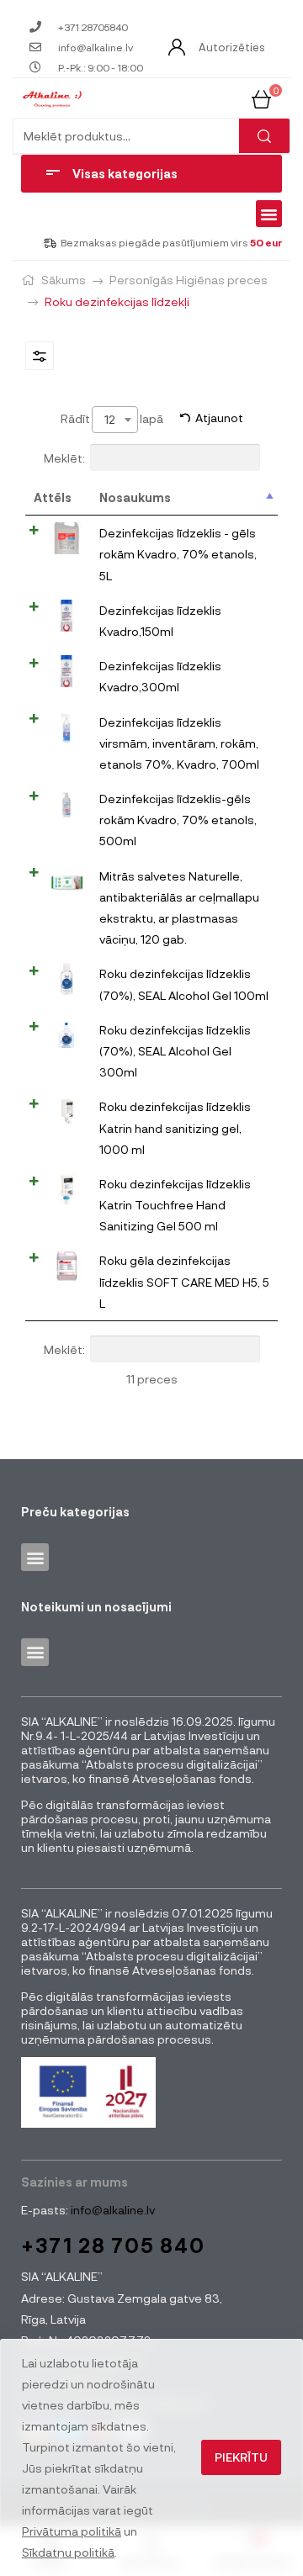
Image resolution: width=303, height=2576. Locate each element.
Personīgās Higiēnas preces (189, 280)
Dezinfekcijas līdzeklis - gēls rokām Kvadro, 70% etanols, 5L (178, 554)
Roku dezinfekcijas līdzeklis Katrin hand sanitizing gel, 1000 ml (175, 1127)
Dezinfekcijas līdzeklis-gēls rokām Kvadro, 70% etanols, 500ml (178, 820)
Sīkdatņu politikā (68, 2552)
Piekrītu (241, 2457)
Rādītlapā (112, 418)
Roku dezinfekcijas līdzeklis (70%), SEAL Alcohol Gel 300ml (175, 1051)
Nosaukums (135, 497)
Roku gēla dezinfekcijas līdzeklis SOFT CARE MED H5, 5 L (184, 1281)
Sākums (64, 280)
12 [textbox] (110, 419)
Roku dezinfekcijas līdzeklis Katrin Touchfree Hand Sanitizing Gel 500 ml (175, 1205)
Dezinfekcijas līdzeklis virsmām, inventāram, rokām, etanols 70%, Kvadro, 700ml (179, 743)
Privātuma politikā (72, 2531)
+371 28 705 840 (113, 2245)
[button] (269, 214)
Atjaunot (219, 418)
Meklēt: (64, 457)
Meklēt (264, 136)
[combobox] (115, 420)
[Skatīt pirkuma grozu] (261, 97)
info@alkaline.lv (112, 2210)
